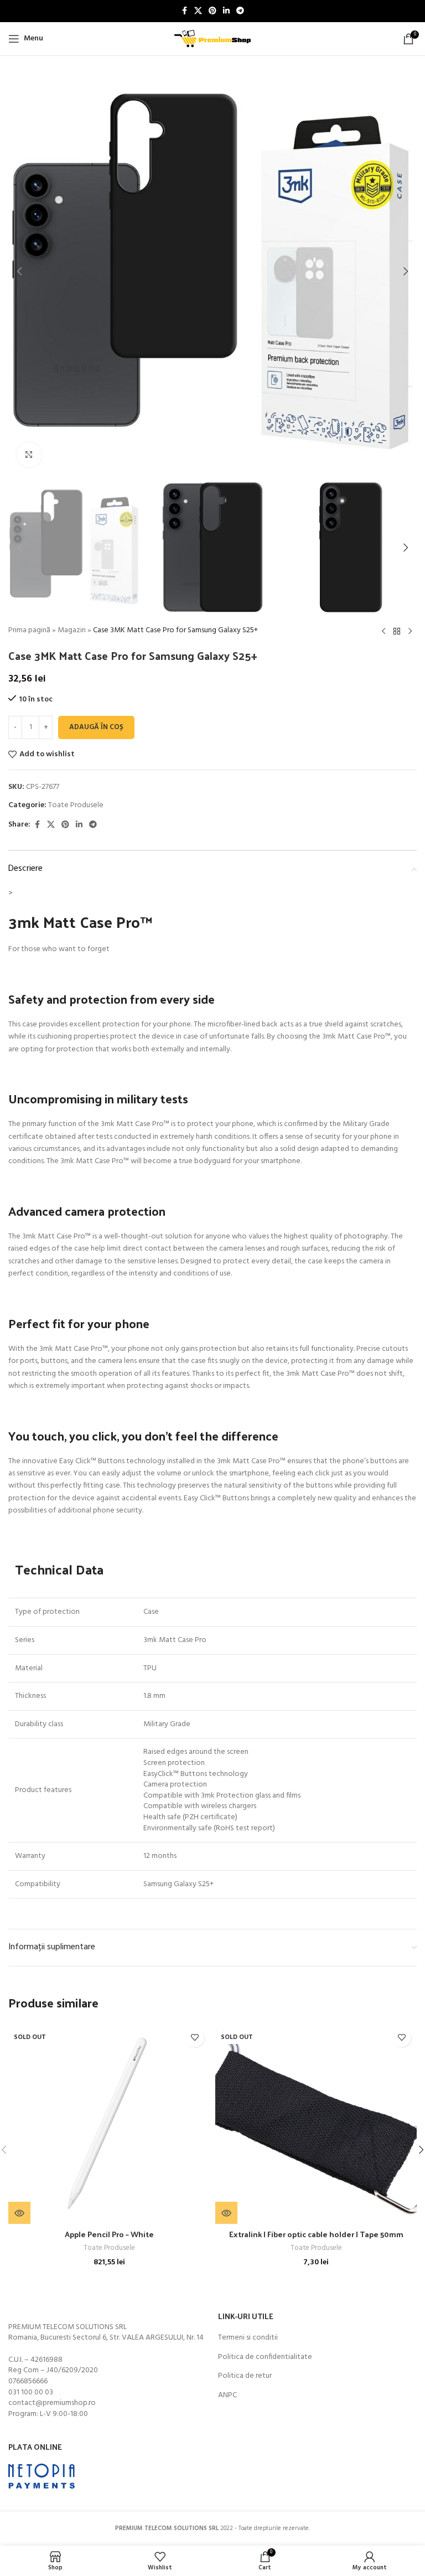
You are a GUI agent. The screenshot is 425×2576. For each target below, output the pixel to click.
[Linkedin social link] (226, 11)
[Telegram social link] (240, 11)
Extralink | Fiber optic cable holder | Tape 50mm (316, 2234)
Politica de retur (245, 2376)
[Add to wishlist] (195, 2038)
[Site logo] (212, 39)
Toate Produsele (76, 805)
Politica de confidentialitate (265, 2357)
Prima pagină (29, 630)
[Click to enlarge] (29, 455)
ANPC (227, 2396)
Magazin (72, 630)
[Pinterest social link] (212, 11)
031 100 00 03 (31, 2392)
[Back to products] (397, 631)
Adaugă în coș (96, 727)
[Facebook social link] (184, 11)
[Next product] (410, 631)
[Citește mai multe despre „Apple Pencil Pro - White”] (19, 2213)
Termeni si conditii (248, 2338)
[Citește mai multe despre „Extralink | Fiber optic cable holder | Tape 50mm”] (226, 2213)
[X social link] (198, 11)
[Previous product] (383, 631)
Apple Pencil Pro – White (109, 2234)
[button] (19, 271)
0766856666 (28, 2381)
